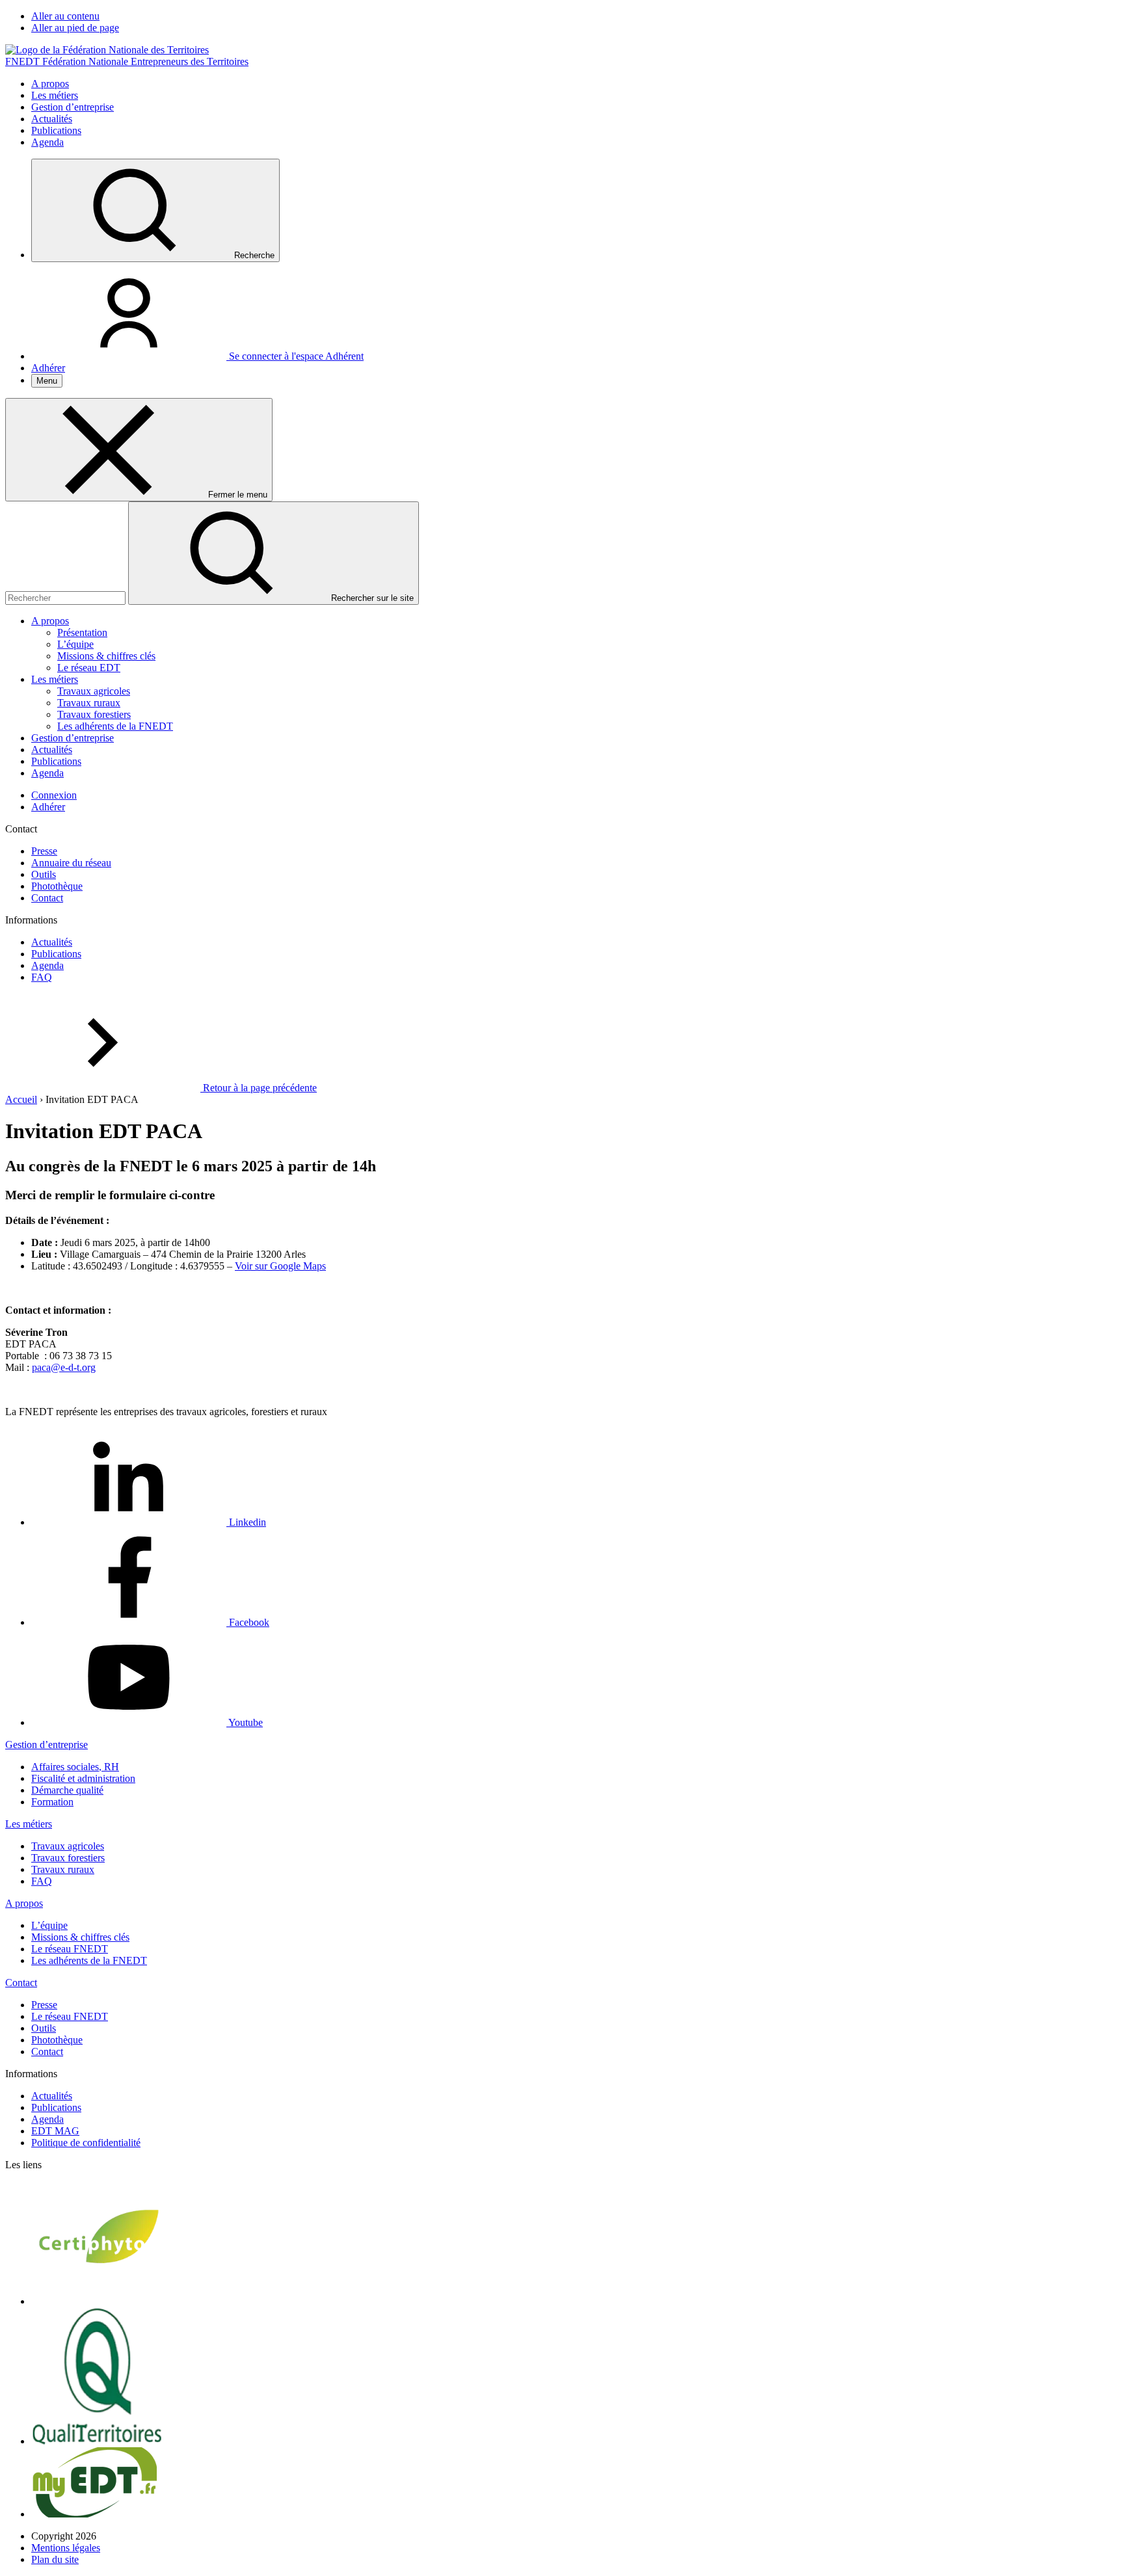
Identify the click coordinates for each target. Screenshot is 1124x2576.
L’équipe (75, 644)
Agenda (47, 142)
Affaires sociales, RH (75, 1767)
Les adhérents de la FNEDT (115, 726)
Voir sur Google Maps (280, 1266)
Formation (52, 1802)
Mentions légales (66, 2548)
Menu (47, 381)
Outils (44, 874)
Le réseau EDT (89, 668)
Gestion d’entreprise (73, 107)
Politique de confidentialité (86, 2143)
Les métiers (55, 95)
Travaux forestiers (94, 714)
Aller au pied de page (75, 28)
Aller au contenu (65, 16)
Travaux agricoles (94, 691)
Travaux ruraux (89, 703)
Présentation (82, 632)
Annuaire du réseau (71, 863)
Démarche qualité (67, 1790)
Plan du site (55, 2559)
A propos (50, 84)
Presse (44, 851)
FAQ (42, 977)
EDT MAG (55, 2131)
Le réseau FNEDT (70, 1949)
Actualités (52, 119)
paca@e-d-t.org (64, 1367)
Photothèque (57, 886)
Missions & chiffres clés (106, 656)
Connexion (54, 795)
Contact (47, 898)
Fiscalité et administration (83, 1778)
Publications (56, 130)
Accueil (21, 1099)
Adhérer (48, 368)
